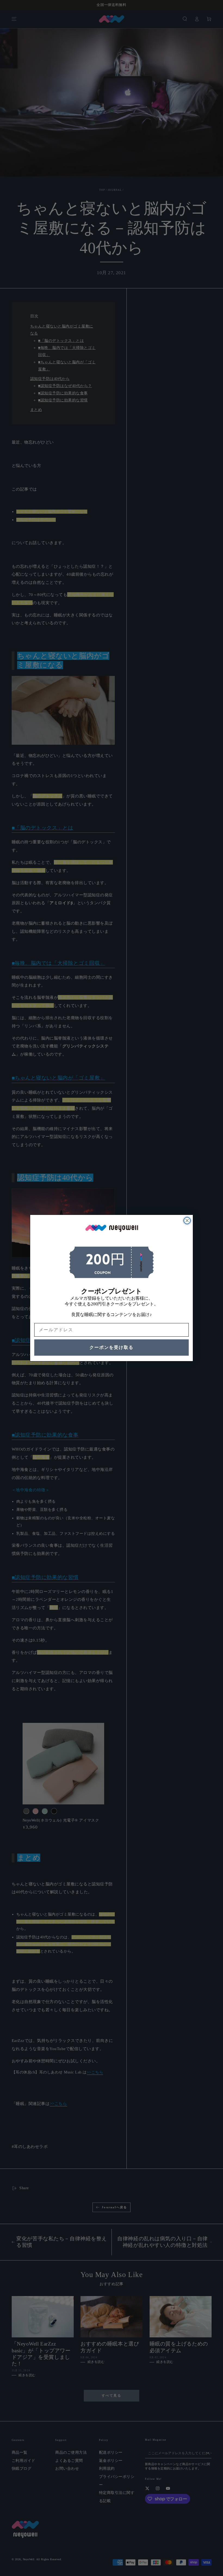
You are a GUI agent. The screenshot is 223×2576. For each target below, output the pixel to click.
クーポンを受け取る (112, 1347)
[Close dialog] (187, 1221)
